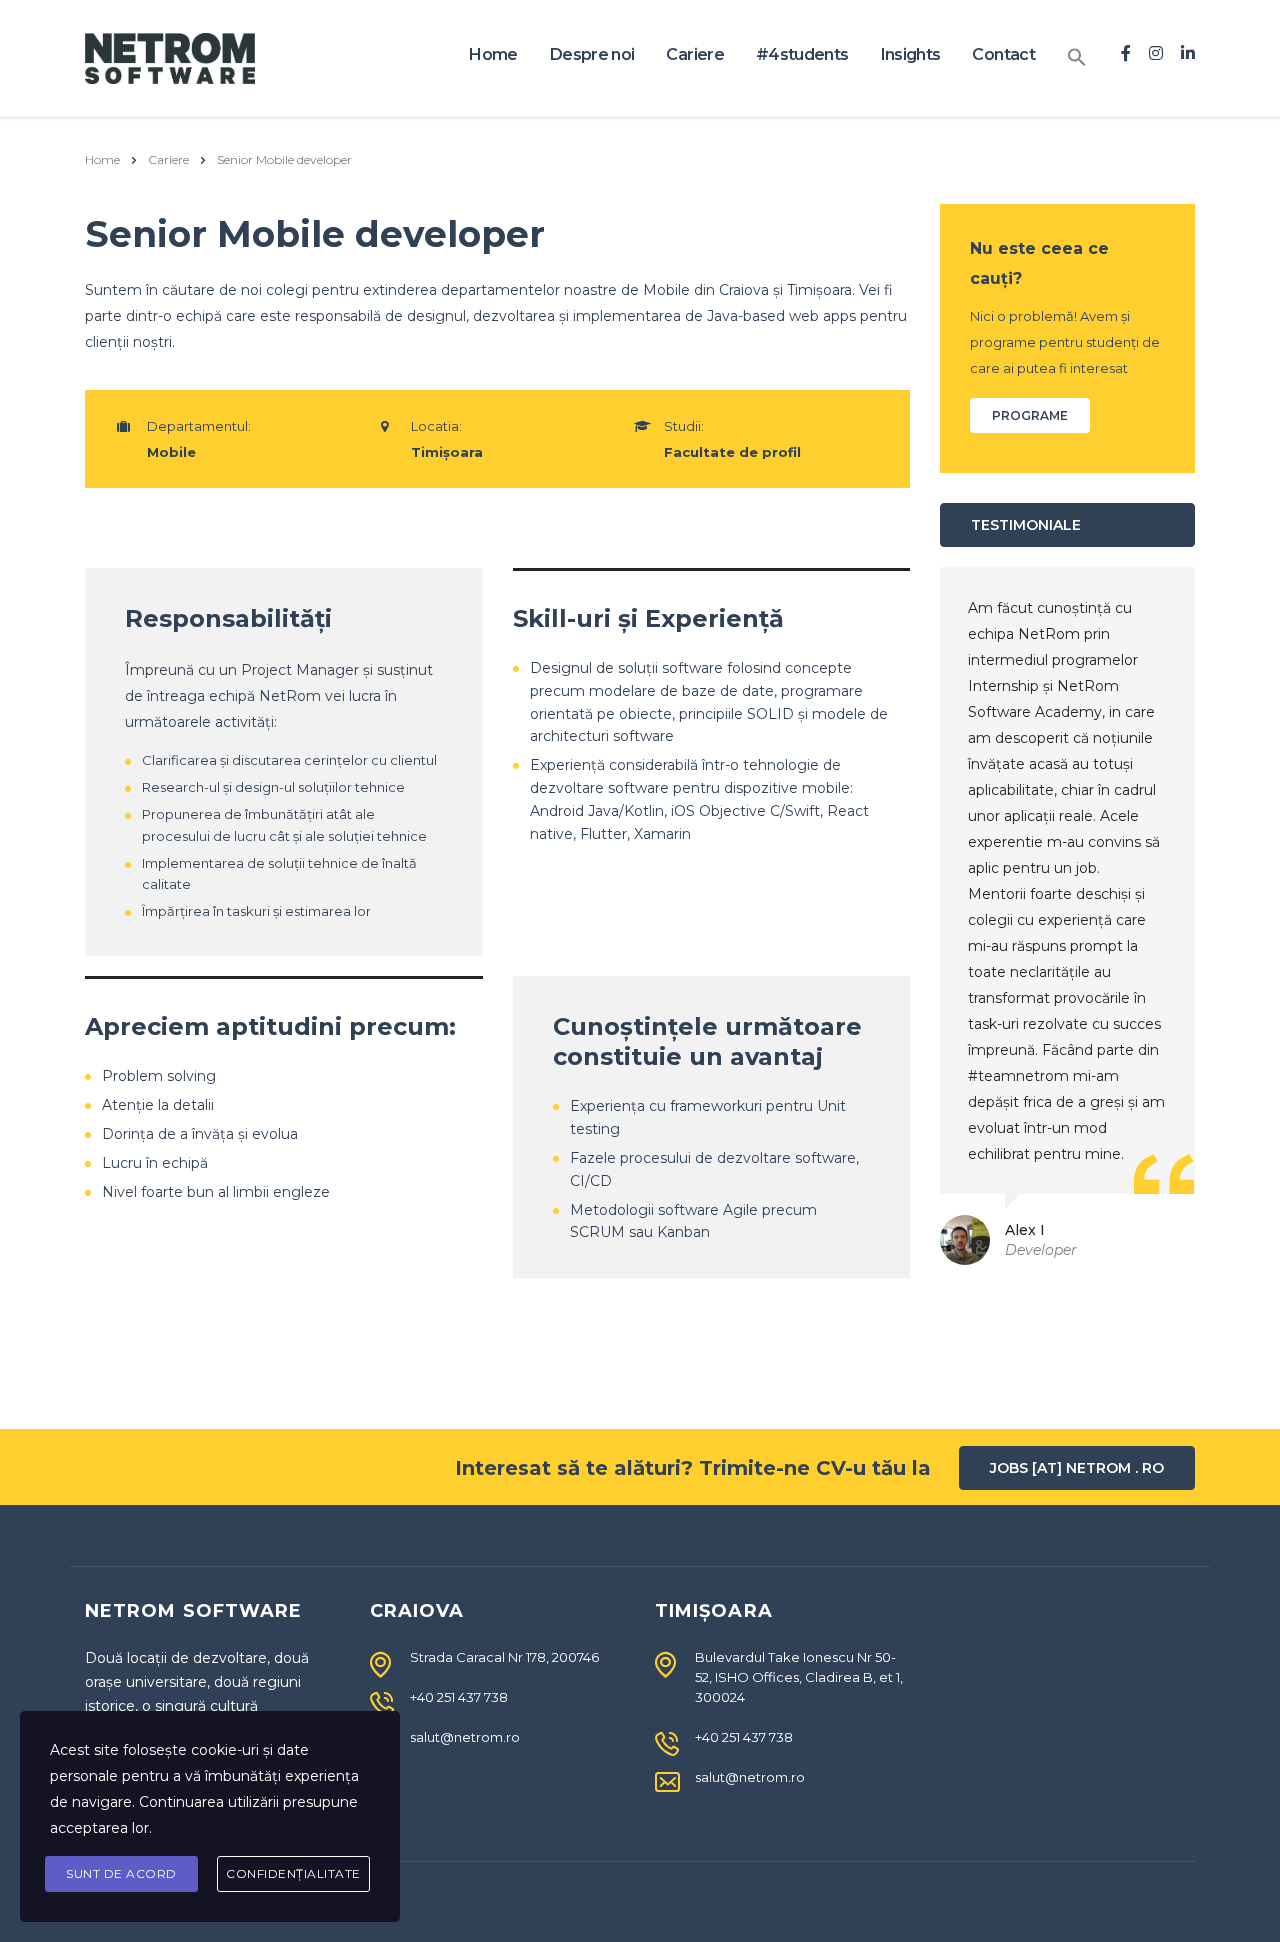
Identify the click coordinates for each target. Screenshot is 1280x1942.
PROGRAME (1030, 415)
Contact (1003, 54)
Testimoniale (1026, 525)
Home (493, 54)
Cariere (695, 54)
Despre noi (592, 54)
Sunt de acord (121, 1873)
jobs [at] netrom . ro (1077, 1468)
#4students (802, 54)
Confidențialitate (293, 1873)
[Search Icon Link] (1077, 58)
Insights (911, 54)
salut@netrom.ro (465, 1737)
